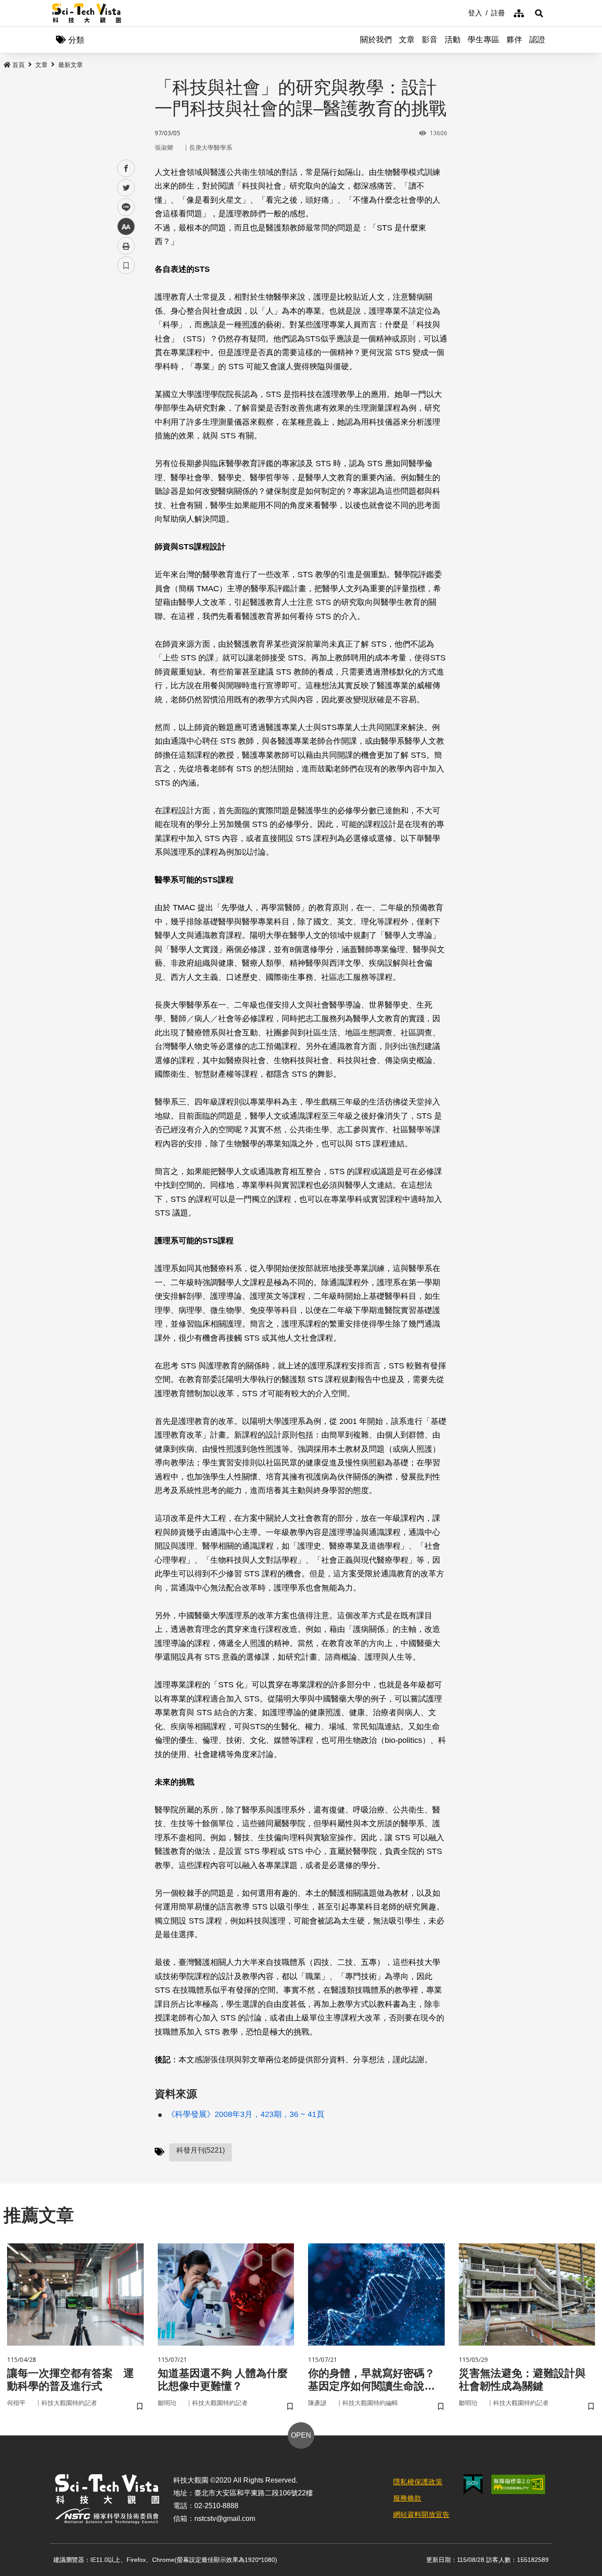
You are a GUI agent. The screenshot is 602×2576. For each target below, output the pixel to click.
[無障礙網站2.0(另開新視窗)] (518, 2484)
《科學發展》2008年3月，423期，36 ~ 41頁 (246, 2114)
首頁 (19, 65)
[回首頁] (87, 13)
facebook (126, 169)
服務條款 (407, 2498)
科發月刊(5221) (201, 2150)
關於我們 (376, 40)
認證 (537, 40)
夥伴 (514, 40)
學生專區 (483, 40)
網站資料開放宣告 (421, 2515)
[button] (539, 13)
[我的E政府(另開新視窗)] (473, 2484)
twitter (126, 188)
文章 (407, 40)
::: (462, 12)
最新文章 (71, 65)
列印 (126, 246)
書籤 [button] (126, 265)
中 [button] (126, 227)
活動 (453, 40)
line (123, 207)
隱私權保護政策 (418, 2482)
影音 (430, 40)
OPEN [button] (301, 2435)
